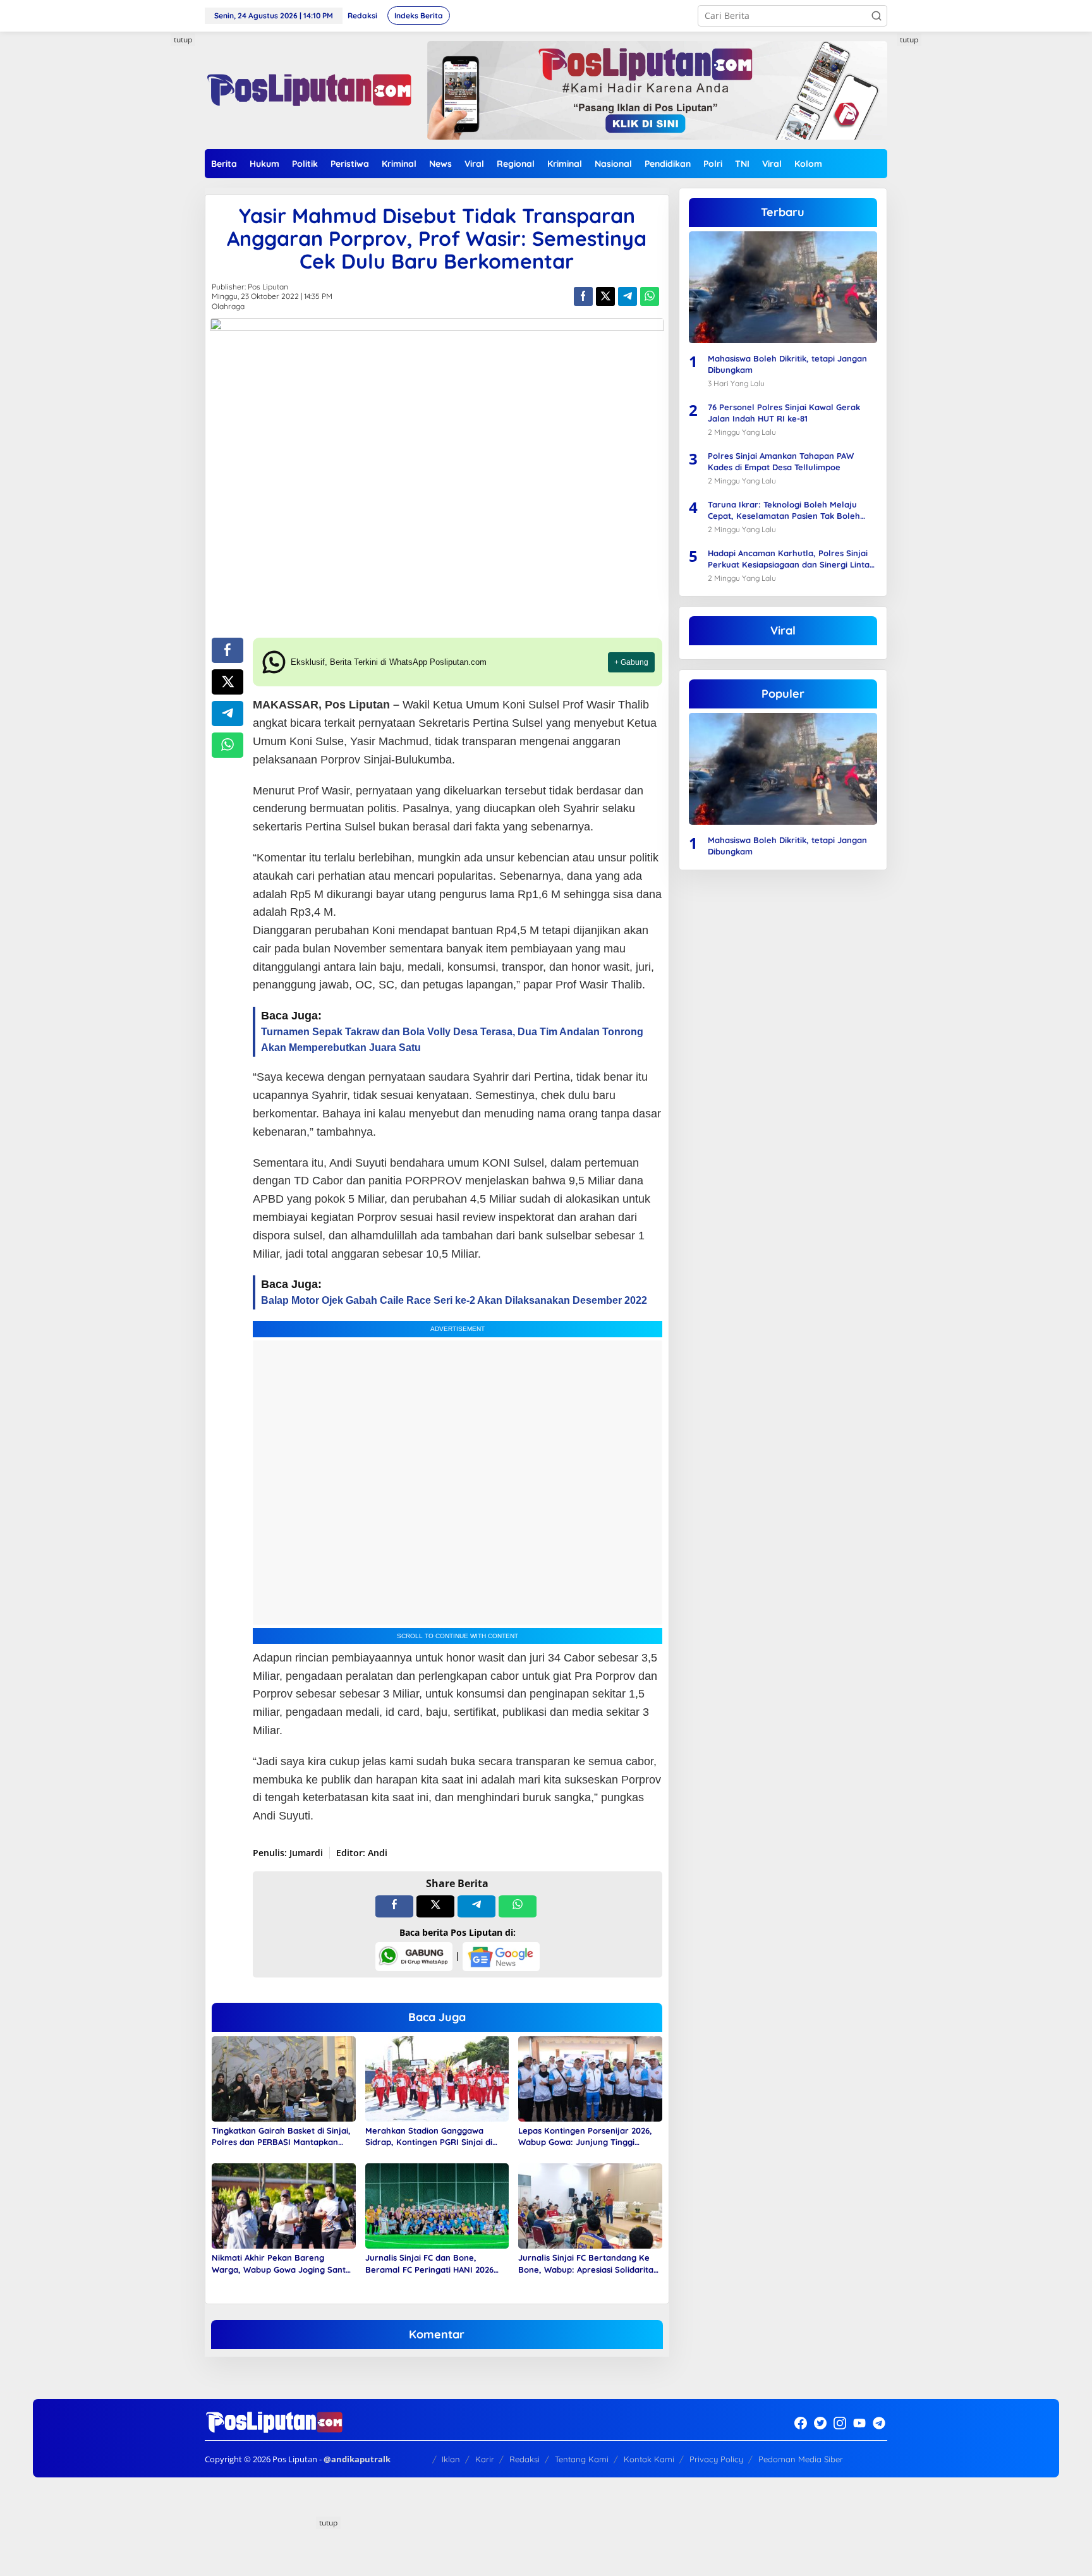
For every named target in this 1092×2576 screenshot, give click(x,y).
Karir (485, 2459)
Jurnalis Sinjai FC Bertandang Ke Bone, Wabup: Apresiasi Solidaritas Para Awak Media (588, 2263)
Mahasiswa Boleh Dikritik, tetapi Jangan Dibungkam (787, 364)
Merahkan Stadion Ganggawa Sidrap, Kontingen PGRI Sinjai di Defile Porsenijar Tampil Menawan (434, 2136)
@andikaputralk (357, 2459)
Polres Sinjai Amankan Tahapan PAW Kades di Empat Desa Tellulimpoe (781, 461)
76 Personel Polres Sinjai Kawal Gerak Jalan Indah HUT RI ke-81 (784, 413)
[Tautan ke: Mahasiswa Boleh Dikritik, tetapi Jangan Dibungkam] (783, 287)
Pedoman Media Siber (801, 2459)
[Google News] (501, 1956)
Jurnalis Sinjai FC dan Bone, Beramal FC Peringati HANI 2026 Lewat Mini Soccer (429, 2263)
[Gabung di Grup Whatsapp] (414, 1956)
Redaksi (525, 2459)
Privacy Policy (716, 2459)
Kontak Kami (649, 2459)
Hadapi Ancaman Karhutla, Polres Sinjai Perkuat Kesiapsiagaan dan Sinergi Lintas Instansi (791, 559)
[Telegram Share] (628, 296)
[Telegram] (879, 2423)
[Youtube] (859, 2423)
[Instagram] (840, 2423)
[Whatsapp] (650, 296)
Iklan (451, 2459)
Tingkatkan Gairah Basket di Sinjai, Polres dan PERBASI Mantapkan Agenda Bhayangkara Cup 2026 (281, 2136)
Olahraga (228, 306)
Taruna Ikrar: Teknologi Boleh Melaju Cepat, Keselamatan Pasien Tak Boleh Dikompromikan (784, 510)
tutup (183, 39)
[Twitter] (820, 2423)
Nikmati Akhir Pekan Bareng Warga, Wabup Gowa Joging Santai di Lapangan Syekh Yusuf (282, 2263)
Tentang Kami (582, 2459)
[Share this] (583, 296)
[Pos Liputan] (308, 89)
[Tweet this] (605, 296)
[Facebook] (801, 2423)
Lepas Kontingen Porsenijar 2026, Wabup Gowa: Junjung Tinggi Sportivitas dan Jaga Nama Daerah (589, 2136)
